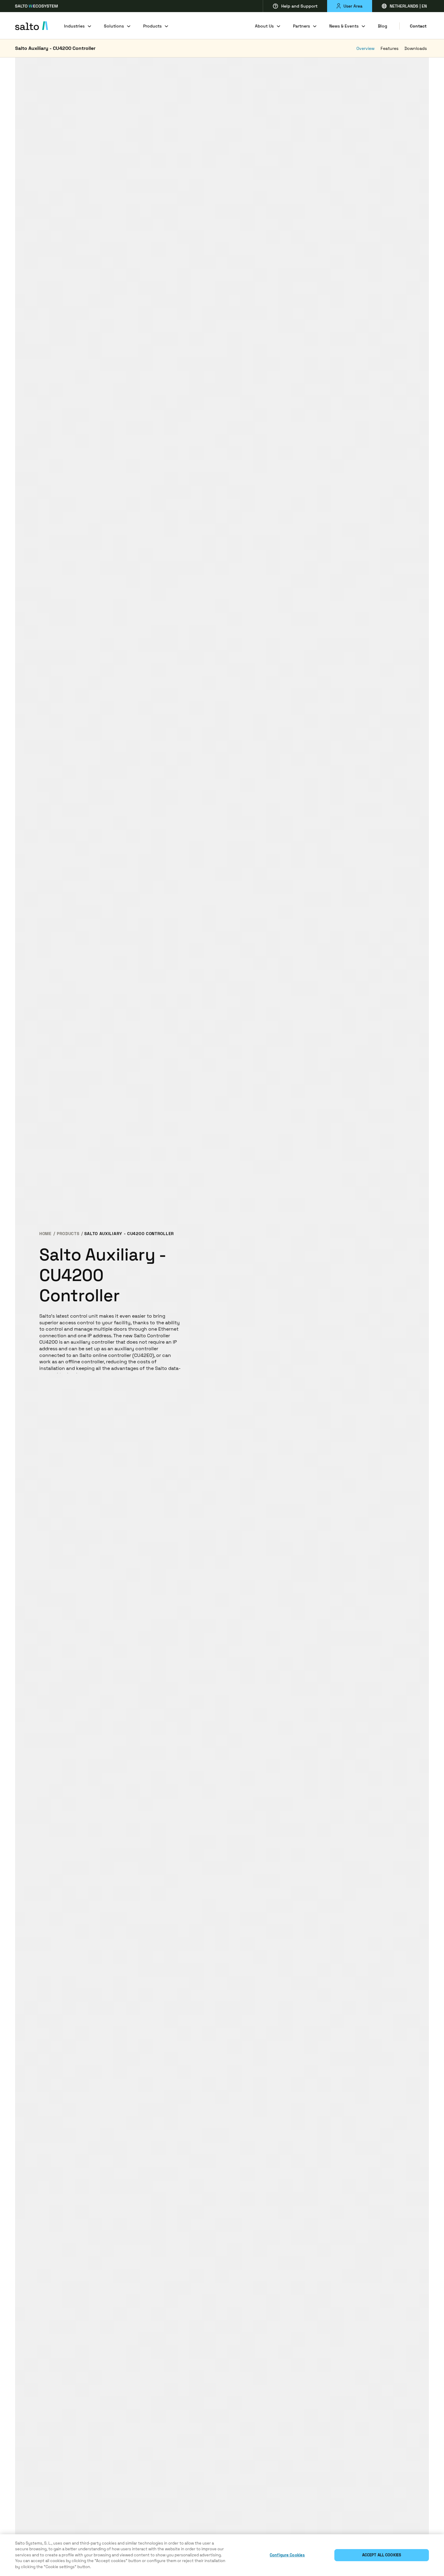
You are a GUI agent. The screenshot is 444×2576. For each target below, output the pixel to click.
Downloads (416, 48)
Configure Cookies (287, 2555)
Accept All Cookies (382, 2555)
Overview (365, 48)
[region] (222, 2555)
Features (389, 48)
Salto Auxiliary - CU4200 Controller (55, 48)
